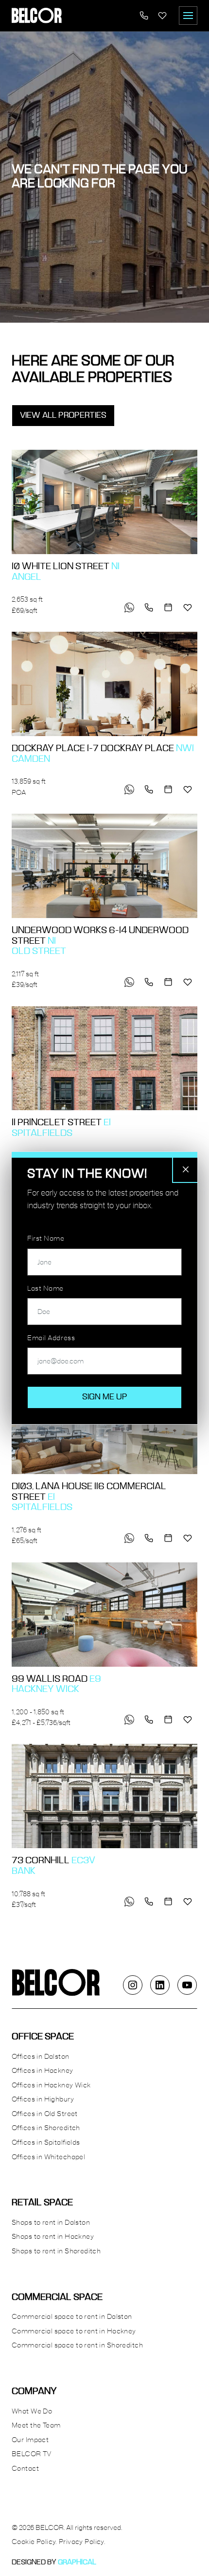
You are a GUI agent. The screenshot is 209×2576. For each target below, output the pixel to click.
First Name (46, 1239)
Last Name (45, 1289)
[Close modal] (186, 1169)
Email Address (51, 1338)
